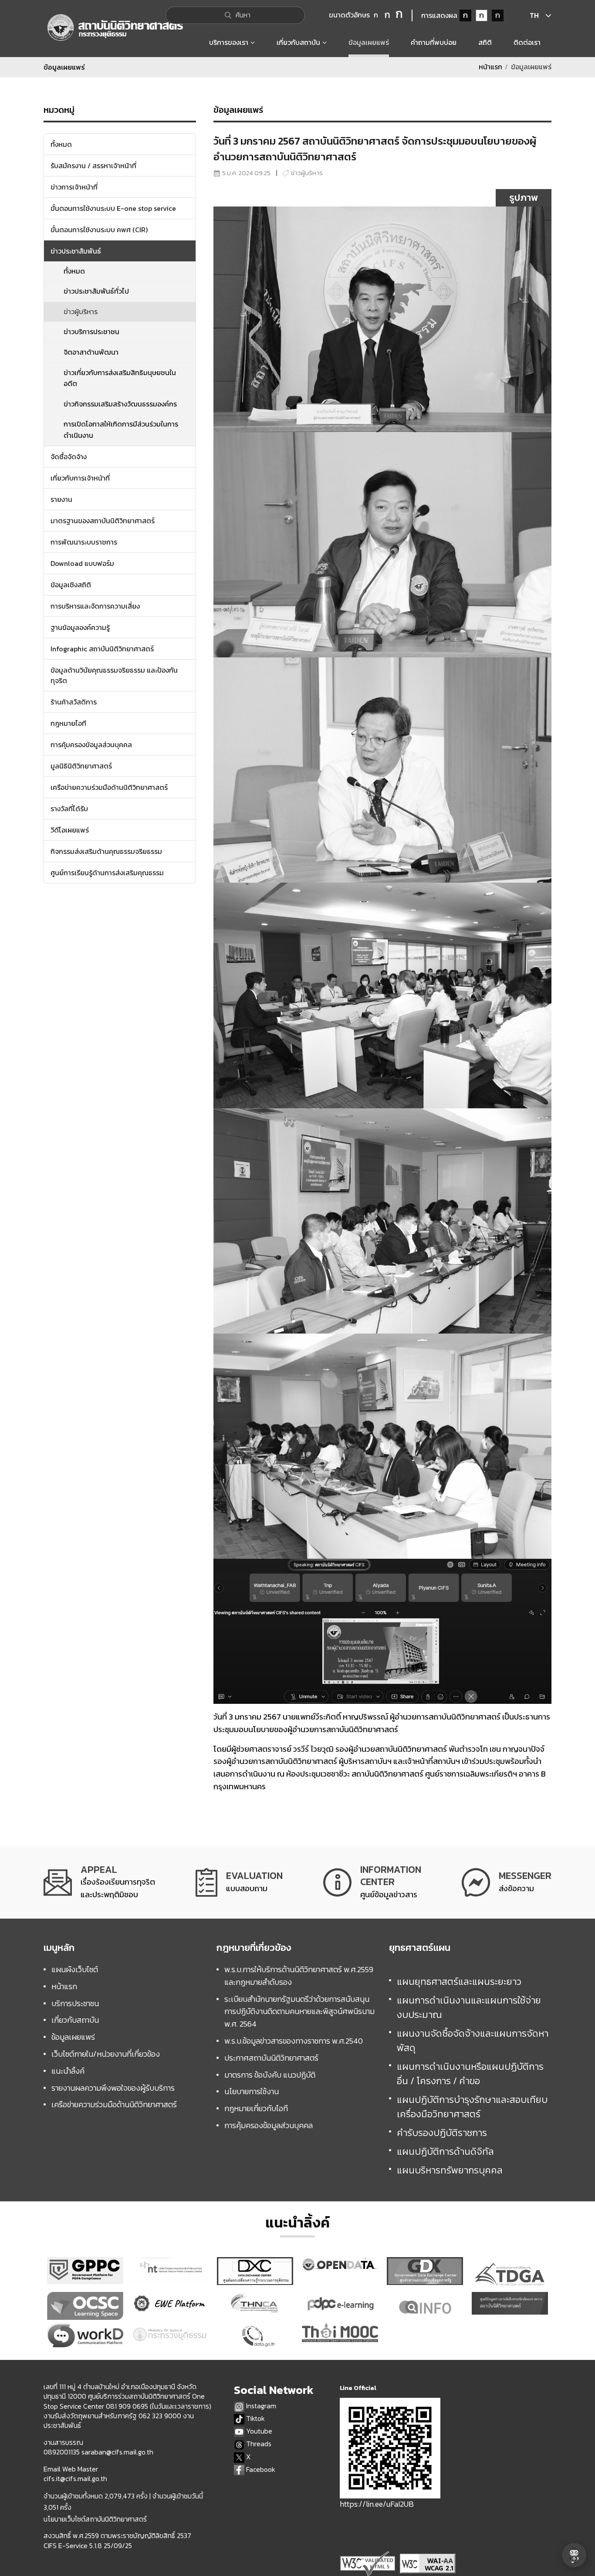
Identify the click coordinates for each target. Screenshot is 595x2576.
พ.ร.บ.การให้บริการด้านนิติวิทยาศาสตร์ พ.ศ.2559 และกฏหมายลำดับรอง (299, 1976)
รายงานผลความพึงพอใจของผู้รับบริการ (113, 2088)
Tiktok (255, 2419)
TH (534, 15)
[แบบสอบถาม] (239, 1882)
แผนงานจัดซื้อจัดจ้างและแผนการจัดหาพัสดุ (473, 2041)
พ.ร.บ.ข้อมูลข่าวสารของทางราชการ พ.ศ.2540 (294, 2041)
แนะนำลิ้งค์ (68, 2071)
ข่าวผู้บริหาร (81, 311)
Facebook (260, 2469)
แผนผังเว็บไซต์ (75, 1969)
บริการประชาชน (75, 2003)
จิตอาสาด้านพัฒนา (91, 352)
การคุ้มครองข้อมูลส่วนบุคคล (269, 2125)
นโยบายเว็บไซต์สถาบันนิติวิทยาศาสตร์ (95, 2519)
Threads (258, 2444)
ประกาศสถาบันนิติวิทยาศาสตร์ (271, 2058)
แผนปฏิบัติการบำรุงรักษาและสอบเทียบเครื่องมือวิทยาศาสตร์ (472, 2107)
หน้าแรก (490, 67)
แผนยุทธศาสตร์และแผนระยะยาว (459, 1982)
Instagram (260, 2406)
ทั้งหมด (74, 271)
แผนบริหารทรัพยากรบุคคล (450, 2170)
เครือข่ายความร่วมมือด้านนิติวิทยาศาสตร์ (114, 2104)
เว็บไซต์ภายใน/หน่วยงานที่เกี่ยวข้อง (106, 2054)
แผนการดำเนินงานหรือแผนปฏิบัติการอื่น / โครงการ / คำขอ (470, 2074)
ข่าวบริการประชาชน (91, 332)
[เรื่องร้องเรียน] (99, 1882)
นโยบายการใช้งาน (252, 2091)
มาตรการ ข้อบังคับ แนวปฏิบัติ (270, 2075)
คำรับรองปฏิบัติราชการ (442, 2133)
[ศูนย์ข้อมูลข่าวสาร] (372, 1882)
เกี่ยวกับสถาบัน (75, 2020)
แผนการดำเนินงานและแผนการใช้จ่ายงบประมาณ (469, 2007)
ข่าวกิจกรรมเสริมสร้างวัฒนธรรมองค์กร (120, 404)
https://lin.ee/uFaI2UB (377, 2504)
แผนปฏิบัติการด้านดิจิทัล (445, 2151)
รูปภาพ (524, 198)
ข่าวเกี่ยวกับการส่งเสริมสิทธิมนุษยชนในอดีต (120, 378)
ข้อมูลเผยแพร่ (73, 2037)
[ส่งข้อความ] (507, 1882)
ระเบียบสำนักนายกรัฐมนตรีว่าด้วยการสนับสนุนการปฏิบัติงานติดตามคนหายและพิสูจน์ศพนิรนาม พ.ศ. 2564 (299, 2012)
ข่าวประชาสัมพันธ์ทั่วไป (96, 291)
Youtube (258, 2431)
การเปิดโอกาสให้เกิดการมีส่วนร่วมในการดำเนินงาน (121, 430)
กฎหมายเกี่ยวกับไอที (256, 2108)
